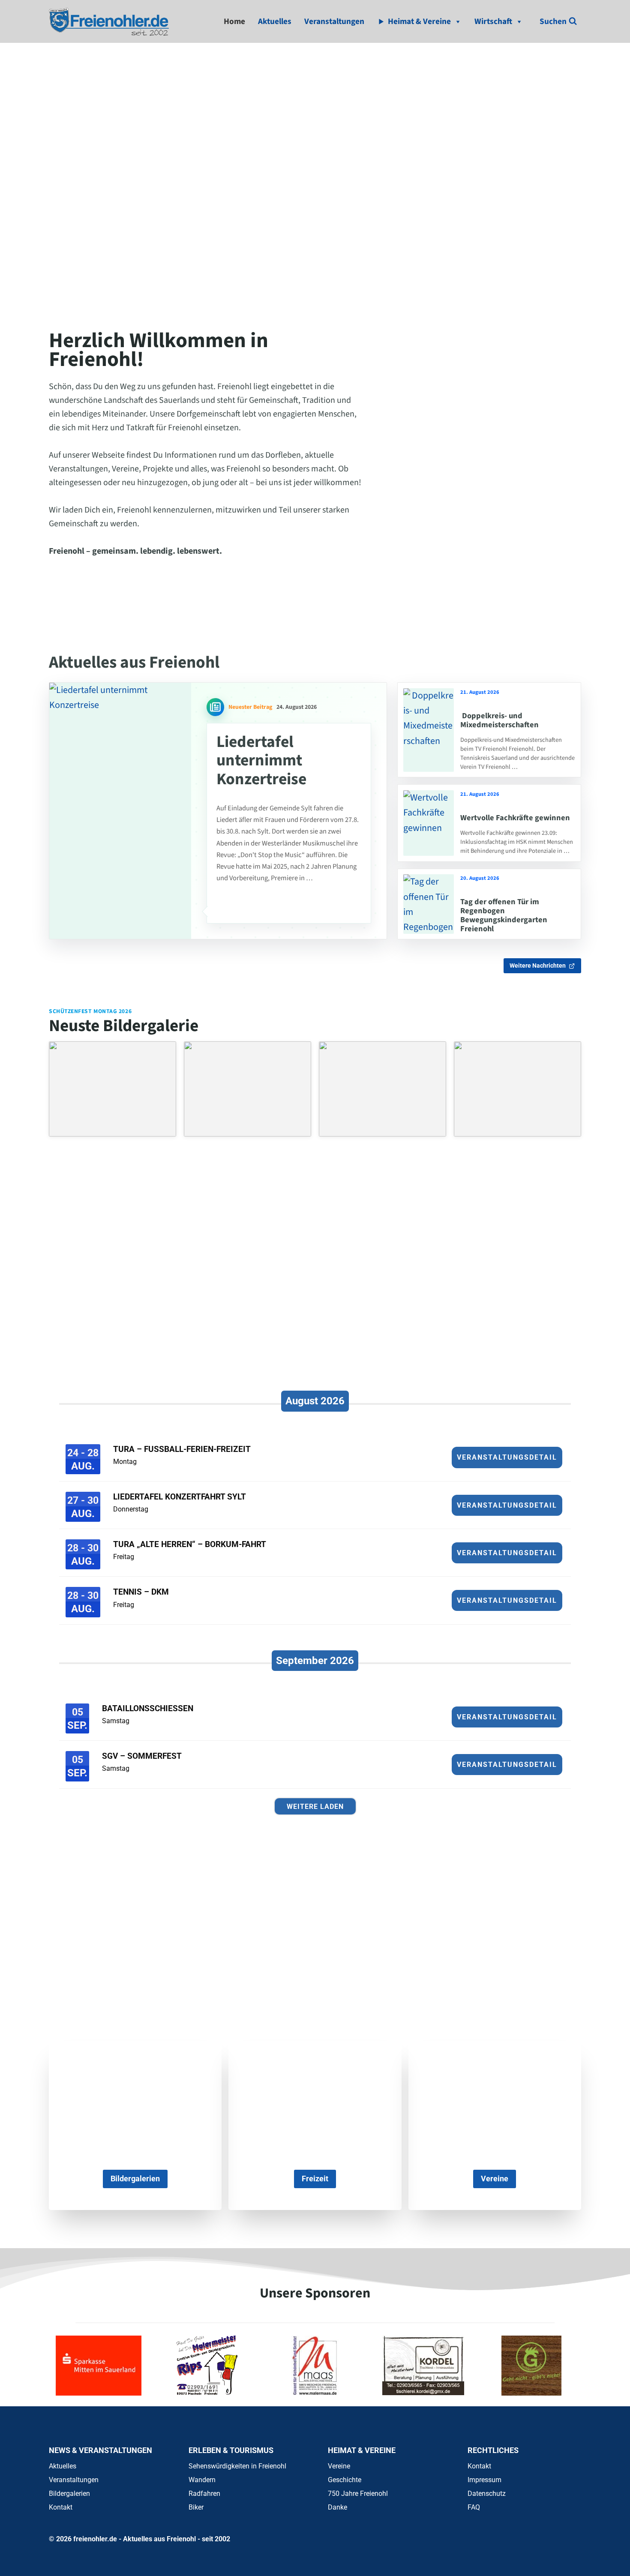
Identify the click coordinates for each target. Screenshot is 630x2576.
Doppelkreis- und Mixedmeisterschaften (499, 720)
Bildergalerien (69, 2494)
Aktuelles (275, 21)
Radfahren (204, 2494)
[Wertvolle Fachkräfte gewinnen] (429, 823)
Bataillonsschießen (148, 1708)
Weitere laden (315, 1807)
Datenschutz (487, 2494)
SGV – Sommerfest (142, 1756)
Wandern (202, 2480)
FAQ (474, 2507)
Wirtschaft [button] (493, 21)
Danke (337, 2507)
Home (234, 21)
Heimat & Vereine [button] (419, 21)
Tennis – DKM (141, 1592)
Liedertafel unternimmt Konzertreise (261, 760)
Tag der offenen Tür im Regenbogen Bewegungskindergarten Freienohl (504, 915)
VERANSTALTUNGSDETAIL (507, 1457)
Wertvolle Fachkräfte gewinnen (515, 818)
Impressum (484, 2480)
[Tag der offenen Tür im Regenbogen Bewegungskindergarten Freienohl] (429, 904)
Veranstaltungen (334, 21)
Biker (196, 2507)
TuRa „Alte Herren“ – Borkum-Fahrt (190, 1544)
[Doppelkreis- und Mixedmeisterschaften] (429, 730)
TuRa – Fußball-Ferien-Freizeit (182, 1449)
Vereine (339, 2466)
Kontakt (61, 2507)
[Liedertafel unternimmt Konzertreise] (120, 811)
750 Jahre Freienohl (358, 2494)
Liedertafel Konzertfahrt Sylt (180, 1497)
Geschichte (345, 2480)
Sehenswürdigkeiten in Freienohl (237, 2466)
